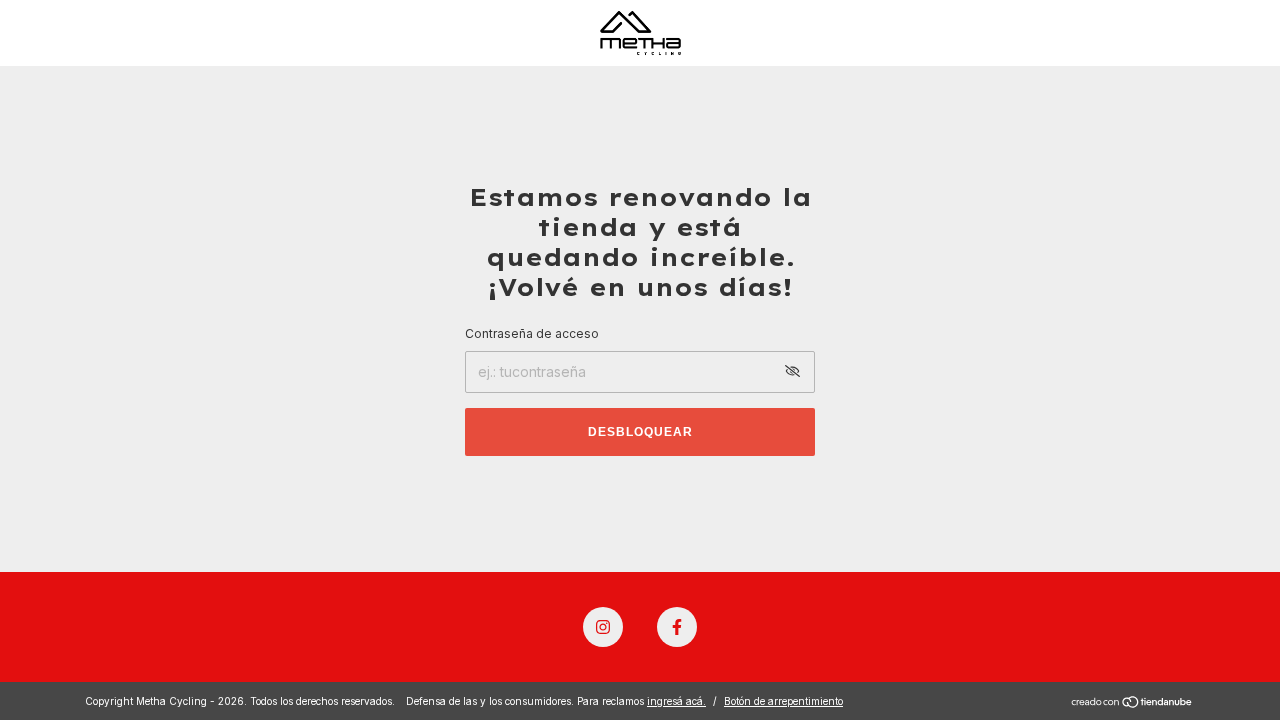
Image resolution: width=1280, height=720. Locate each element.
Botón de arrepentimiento (783, 701)
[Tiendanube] (1132, 703)
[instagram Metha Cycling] (603, 627)
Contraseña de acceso (532, 333)
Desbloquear (640, 432)
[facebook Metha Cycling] (677, 627)
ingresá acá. (676, 701)
